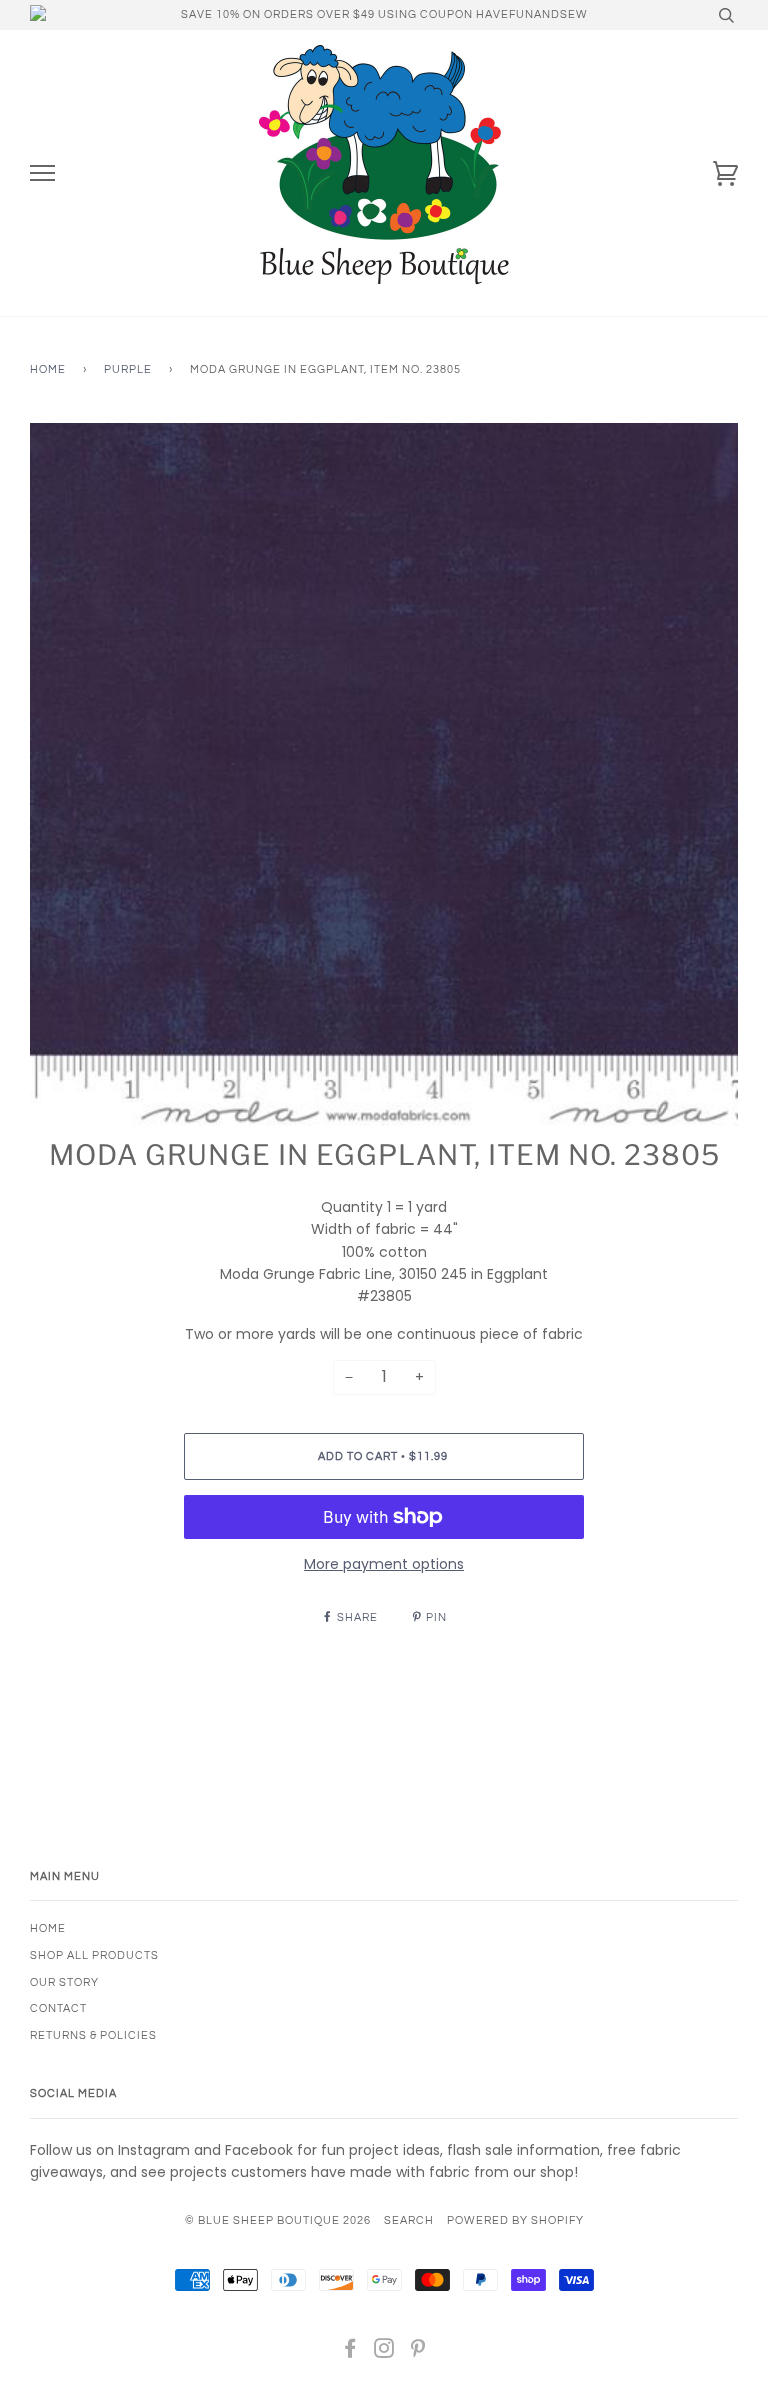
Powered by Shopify (515, 2220)
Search (409, 2220)
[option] (384, 777)
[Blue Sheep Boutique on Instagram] (384, 2352)
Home (48, 369)
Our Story (64, 1982)
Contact (58, 2008)
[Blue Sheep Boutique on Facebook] (350, 2352)
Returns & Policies (93, 2035)
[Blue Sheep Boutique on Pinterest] (418, 2352)
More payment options (384, 1564)
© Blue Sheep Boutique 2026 (278, 2220)
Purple (128, 369)
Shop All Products (94, 1955)
